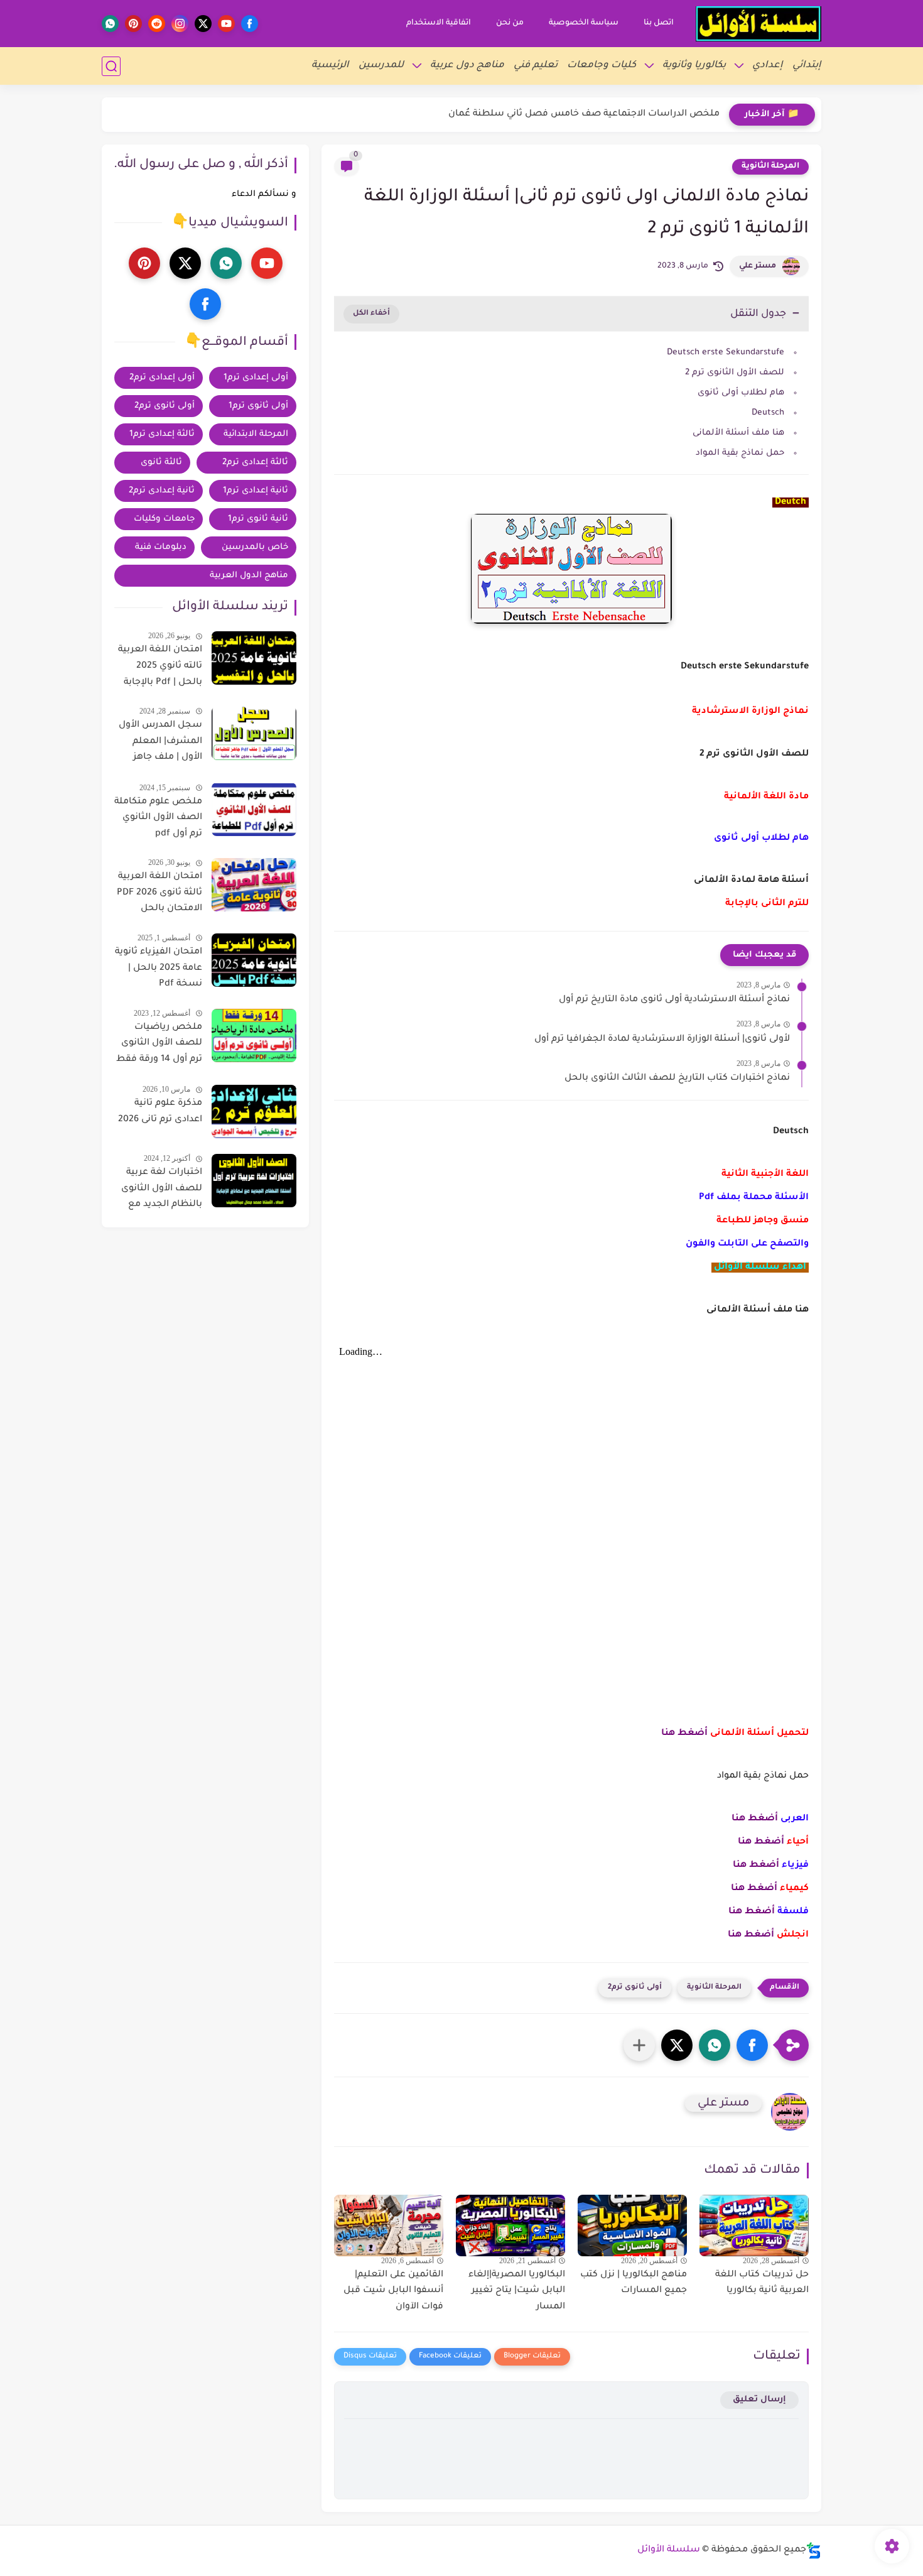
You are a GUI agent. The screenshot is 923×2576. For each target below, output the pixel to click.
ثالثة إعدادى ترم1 (162, 434)
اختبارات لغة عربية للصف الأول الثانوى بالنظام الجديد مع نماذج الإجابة (162, 1191)
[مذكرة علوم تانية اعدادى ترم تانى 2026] (254, 1111)
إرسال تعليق (759, 2400)
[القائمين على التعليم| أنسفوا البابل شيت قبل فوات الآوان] (389, 2225)
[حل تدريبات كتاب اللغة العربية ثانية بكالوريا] (754, 2225)
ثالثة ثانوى (161, 463)
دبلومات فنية (161, 547)
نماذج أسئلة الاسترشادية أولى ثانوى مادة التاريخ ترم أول (674, 1000)
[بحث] (111, 66)
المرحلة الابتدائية (256, 434)
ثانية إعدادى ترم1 (256, 491)
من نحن (510, 23)
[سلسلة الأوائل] (758, 24)
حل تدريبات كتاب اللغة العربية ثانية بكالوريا (762, 2283)
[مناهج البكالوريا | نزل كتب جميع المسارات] (632, 2225)
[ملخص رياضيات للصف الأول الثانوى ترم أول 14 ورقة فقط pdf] (254, 1035)
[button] (752, 2045)
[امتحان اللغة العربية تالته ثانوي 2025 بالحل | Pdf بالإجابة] (254, 658)
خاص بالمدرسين (255, 547)
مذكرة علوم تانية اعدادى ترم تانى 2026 (160, 1112)
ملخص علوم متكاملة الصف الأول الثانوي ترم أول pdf (158, 818)
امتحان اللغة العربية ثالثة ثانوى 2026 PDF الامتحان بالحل (159, 893)
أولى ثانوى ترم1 (258, 406)
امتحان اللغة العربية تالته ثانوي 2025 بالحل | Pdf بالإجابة (160, 666)
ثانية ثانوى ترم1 (258, 519)
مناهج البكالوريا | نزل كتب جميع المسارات (634, 2283)
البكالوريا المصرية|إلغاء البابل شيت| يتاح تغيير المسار (517, 2291)
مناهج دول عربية (467, 66)
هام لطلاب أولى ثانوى (741, 393)
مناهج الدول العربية (249, 576)
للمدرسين (381, 66)
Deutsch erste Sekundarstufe (726, 353)
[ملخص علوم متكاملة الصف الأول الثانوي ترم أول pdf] (254, 809)
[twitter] (203, 24)
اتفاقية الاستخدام (439, 23)
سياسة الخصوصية (584, 23)
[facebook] (250, 24)
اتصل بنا (659, 23)
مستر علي (758, 266)
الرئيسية (330, 66)
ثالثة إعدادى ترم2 (255, 463)
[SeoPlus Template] (814, 2551)
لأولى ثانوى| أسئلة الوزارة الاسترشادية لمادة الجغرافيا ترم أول (662, 1040)
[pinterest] (133, 24)
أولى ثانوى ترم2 (635, 1988)
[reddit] (157, 24)
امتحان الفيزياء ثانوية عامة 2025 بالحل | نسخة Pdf (159, 968)
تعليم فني (536, 66)
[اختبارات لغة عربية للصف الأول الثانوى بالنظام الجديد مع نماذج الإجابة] (254, 1181)
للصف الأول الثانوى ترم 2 (735, 373)
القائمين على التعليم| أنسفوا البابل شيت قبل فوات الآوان (393, 2291)
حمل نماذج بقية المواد (740, 453)
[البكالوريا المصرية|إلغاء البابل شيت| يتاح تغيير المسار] (510, 2225)
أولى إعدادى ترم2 (162, 378)
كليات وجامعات (602, 66)
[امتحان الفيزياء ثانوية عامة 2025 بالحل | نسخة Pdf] (254, 960)
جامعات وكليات (164, 519)
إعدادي (768, 66)
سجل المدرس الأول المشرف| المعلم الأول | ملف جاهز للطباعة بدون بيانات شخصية (160, 744)
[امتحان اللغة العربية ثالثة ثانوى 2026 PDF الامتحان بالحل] (254, 885)
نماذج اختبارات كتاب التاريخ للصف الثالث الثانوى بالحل (677, 1079)
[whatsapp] (110, 24)
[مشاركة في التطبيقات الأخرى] (639, 2045)
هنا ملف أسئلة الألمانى (738, 433)
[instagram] (180, 24)
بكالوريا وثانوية (694, 66)
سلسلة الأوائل (669, 2550)
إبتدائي (807, 66)
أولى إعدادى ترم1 (256, 378)
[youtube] (226, 24)
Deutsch (768, 413)
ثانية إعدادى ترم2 (162, 491)
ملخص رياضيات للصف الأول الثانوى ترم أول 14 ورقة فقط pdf (159, 1046)
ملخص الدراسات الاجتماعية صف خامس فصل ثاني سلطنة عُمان (584, 114)
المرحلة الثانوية (770, 166)
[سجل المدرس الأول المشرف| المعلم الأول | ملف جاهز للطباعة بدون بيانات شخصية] (254, 733)
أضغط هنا (684, 1734)
